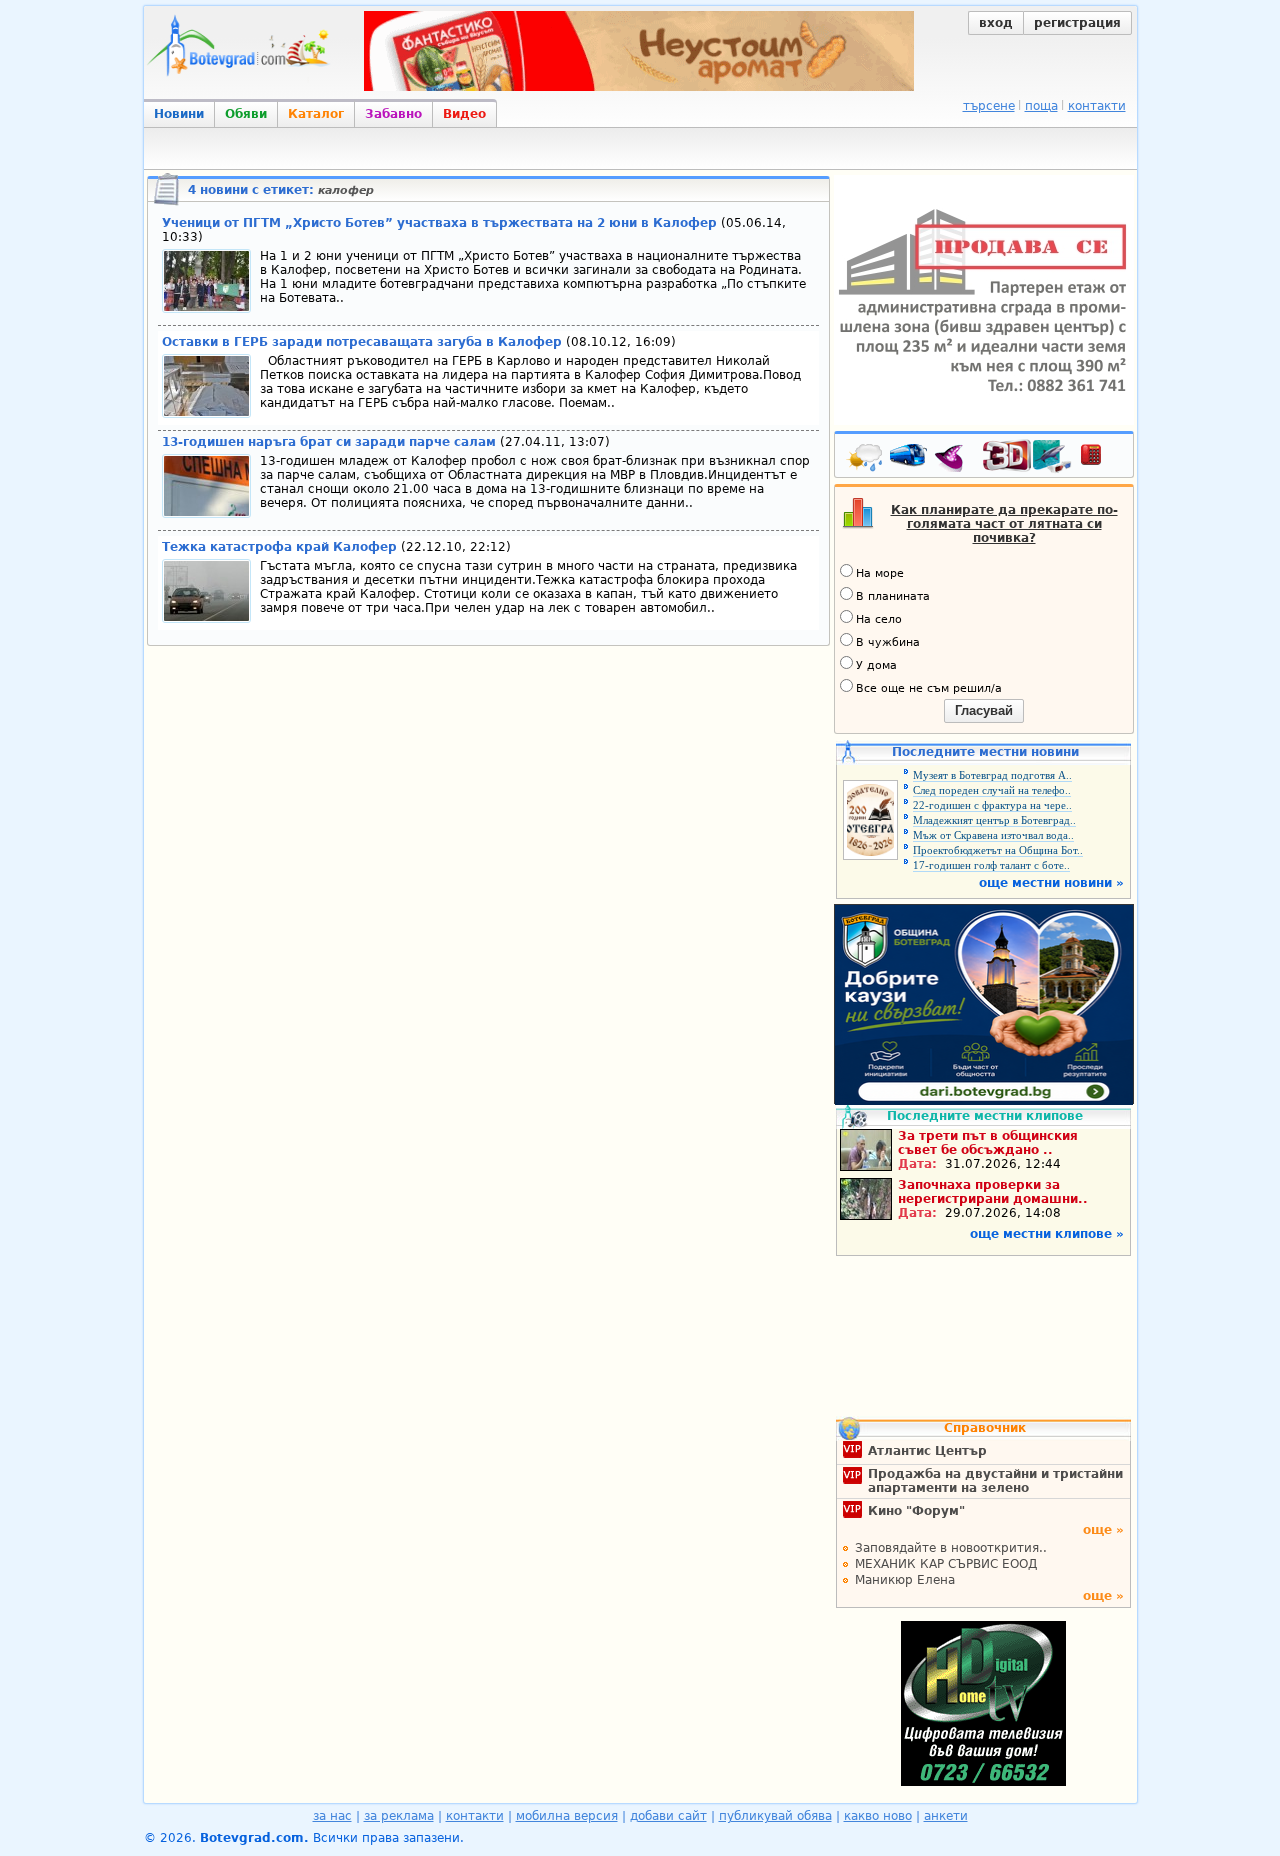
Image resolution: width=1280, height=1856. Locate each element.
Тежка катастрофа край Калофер (279, 547)
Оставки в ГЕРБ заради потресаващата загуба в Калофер (364, 342)
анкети (946, 1816)
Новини (179, 114)
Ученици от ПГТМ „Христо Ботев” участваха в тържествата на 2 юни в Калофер (439, 223)
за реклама (399, 1816)
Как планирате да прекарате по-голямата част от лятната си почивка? (1004, 524)
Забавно (393, 114)
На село (879, 619)
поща (1041, 106)
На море (880, 573)
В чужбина (888, 642)
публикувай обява (775, 1816)
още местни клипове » (1047, 1234)
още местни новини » (1051, 883)
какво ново (878, 1816)
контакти (1097, 106)
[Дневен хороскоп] (954, 459)
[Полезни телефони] (1101, 459)
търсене (989, 106)
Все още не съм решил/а (929, 688)
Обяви (246, 114)
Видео (464, 114)
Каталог (316, 114)
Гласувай (984, 710)
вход (996, 23)
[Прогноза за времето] (866, 459)
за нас (332, 1816)
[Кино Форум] (1027, 456)
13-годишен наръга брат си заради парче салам (329, 442)
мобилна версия (567, 1816)
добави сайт (668, 1816)
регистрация (1077, 23)
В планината (893, 596)
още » (1103, 1530)
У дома (876, 665)
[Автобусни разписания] (910, 459)
